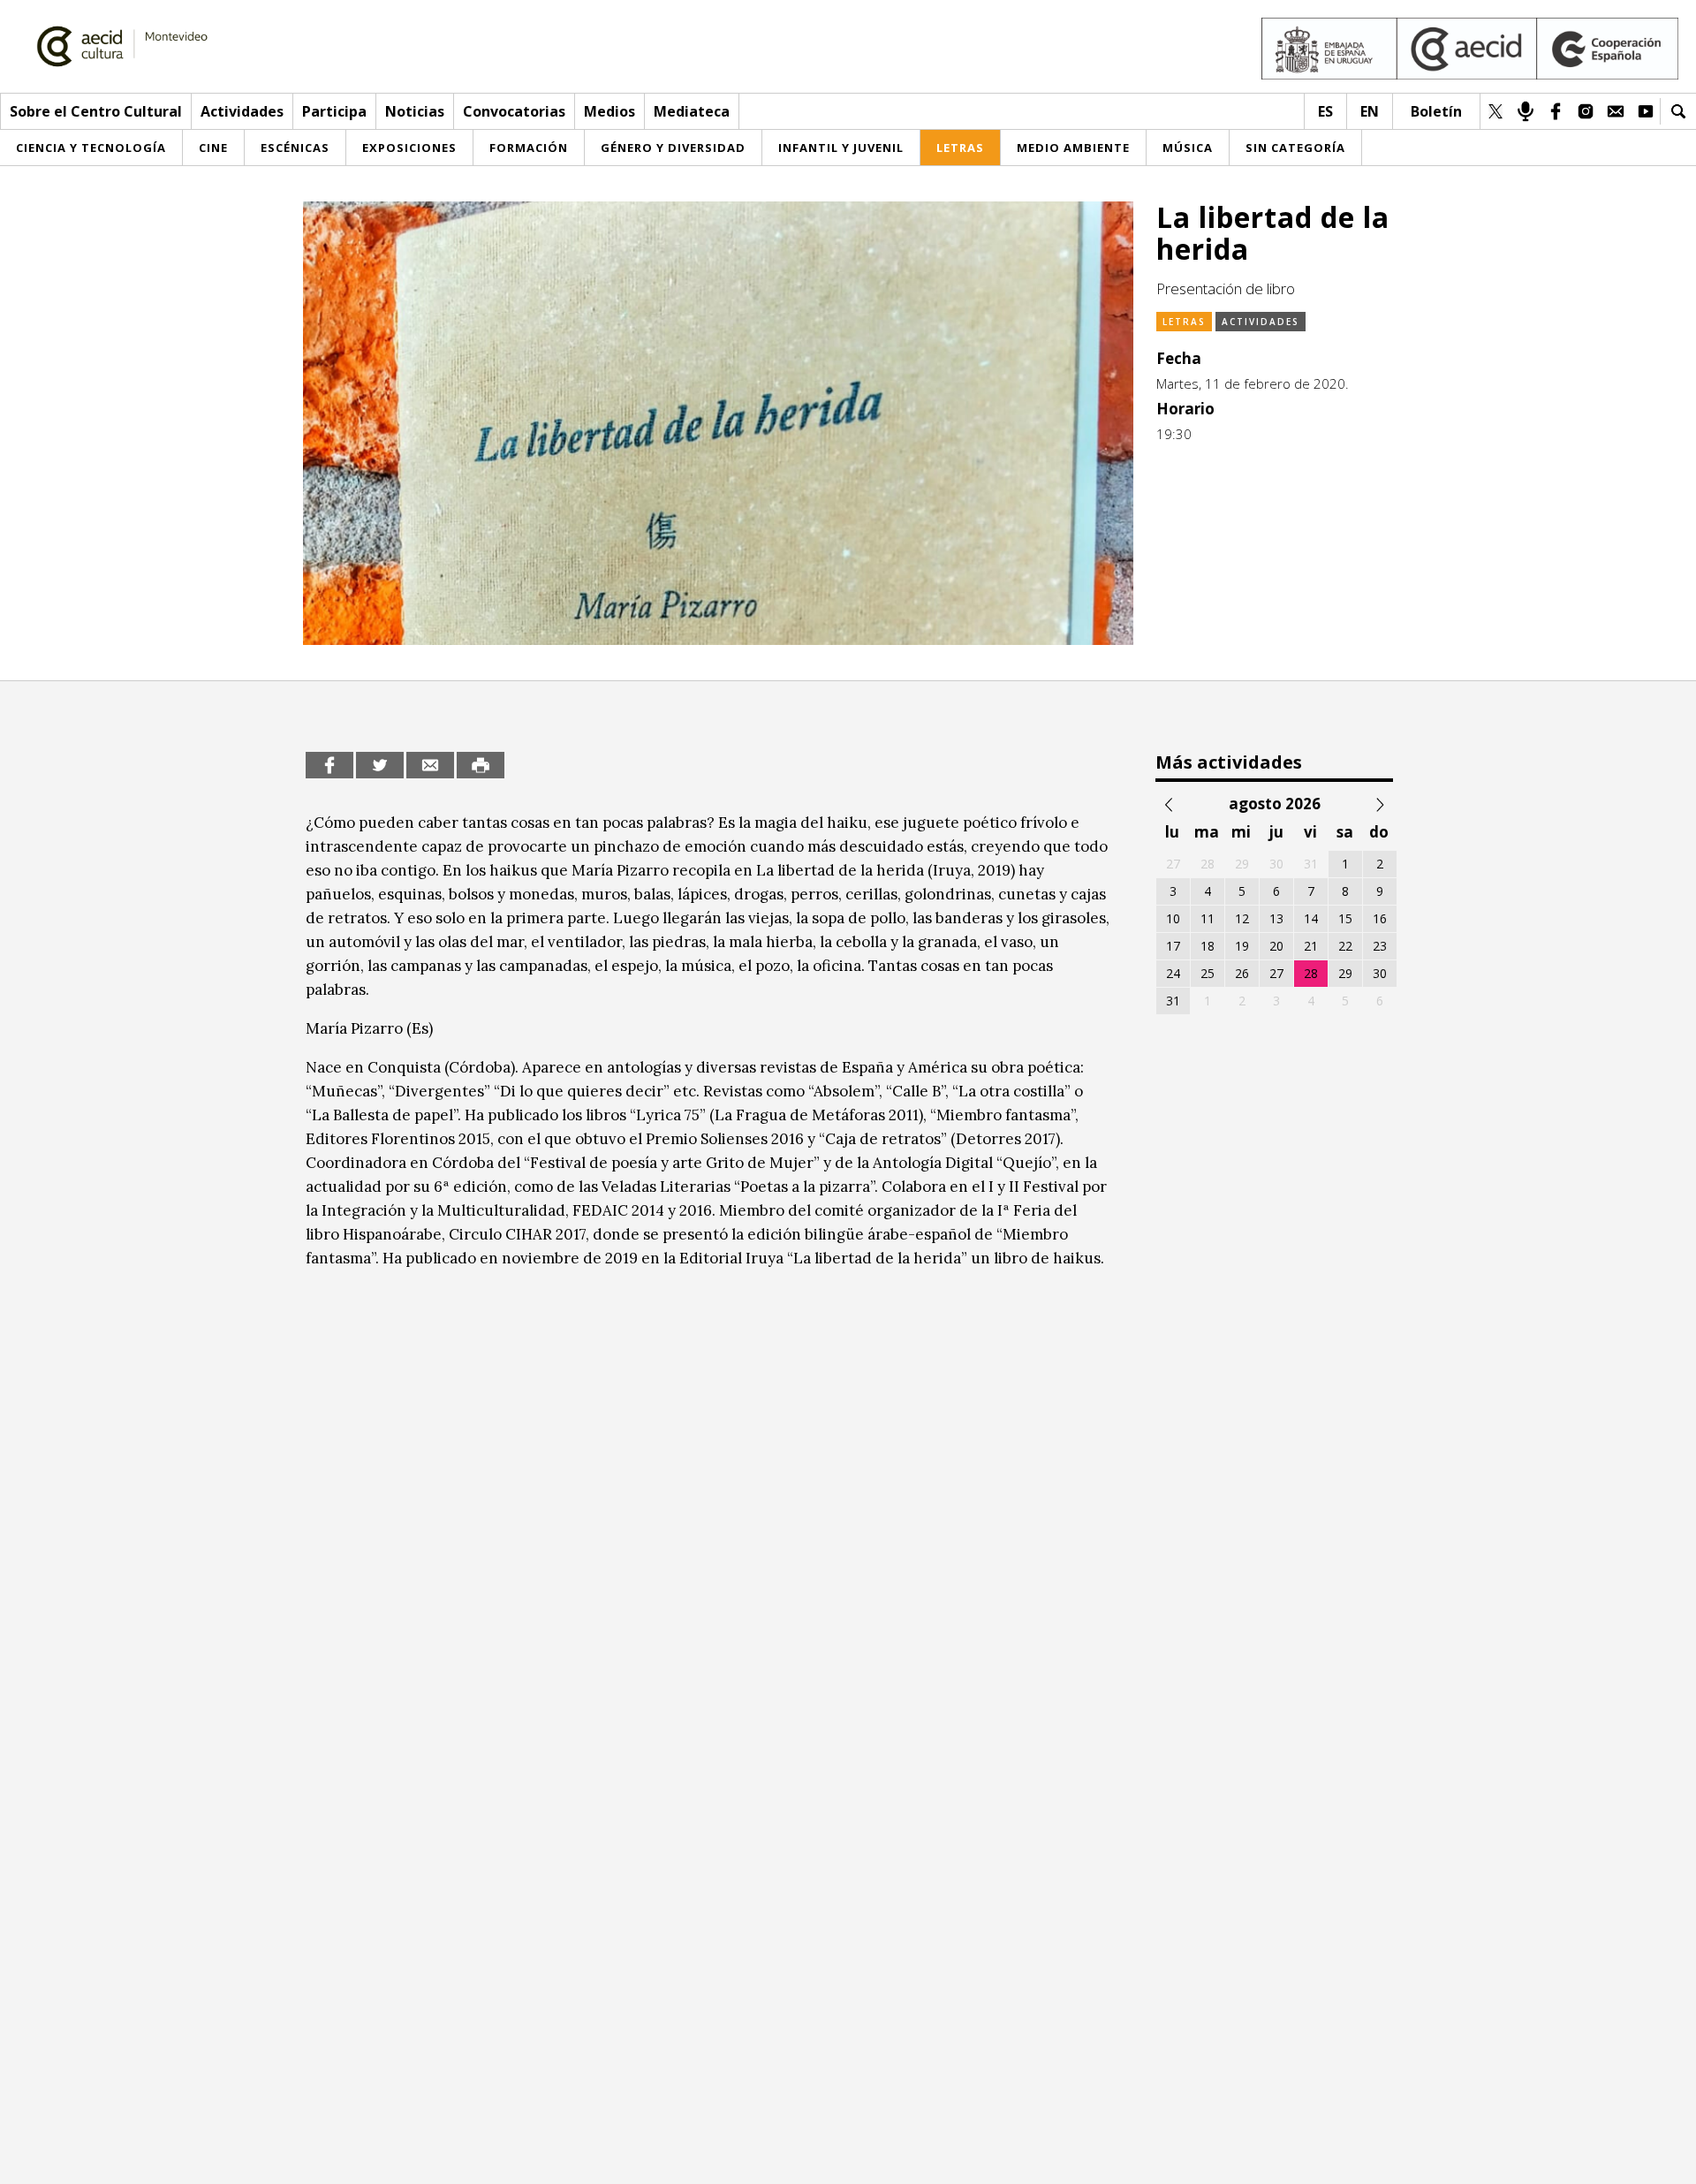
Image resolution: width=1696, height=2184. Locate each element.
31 (1173, 1001)
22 (1345, 946)
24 (1173, 973)
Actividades (242, 111)
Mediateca (692, 111)
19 (1242, 946)
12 (1242, 918)
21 (1311, 946)
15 (1345, 918)
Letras (1184, 322)
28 (1311, 973)
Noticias (415, 111)
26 (1242, 973)
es (1325, 111)
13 (1276, 918)
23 (1380, 946)
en (1370, 111)
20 (1276, 946)
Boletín (1436, 111)
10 (1173, 918)
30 (1380, 973)
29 (1345, 973)
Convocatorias (514, 111)
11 (1208, 918)
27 (1276, 973)
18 (1208, 946)
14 (1311, 918)
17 (1173, 946)
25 (1208, 973)
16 (1380, 918)
